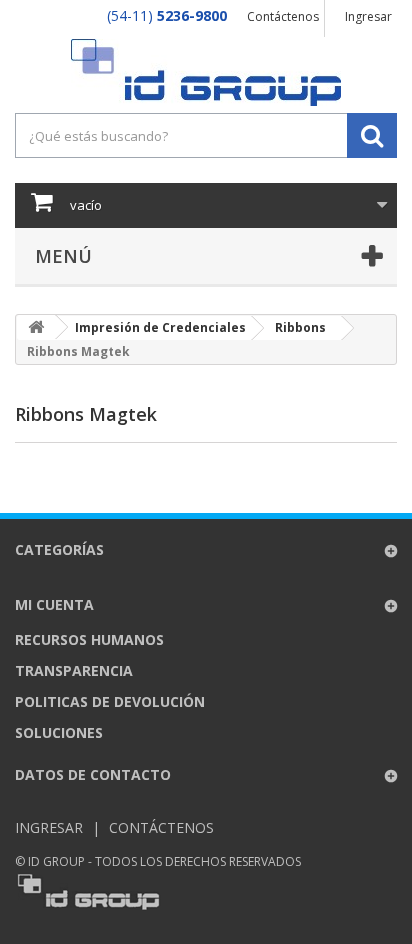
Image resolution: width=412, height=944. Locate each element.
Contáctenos (283, 16)
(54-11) (167, 15)
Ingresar (368, 16)
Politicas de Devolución (110, 701)
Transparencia (74, 670)
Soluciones (59, 732)
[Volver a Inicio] (36, 327)
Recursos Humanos (89, 639)
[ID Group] (206, 72)
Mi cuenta (54, 604)
